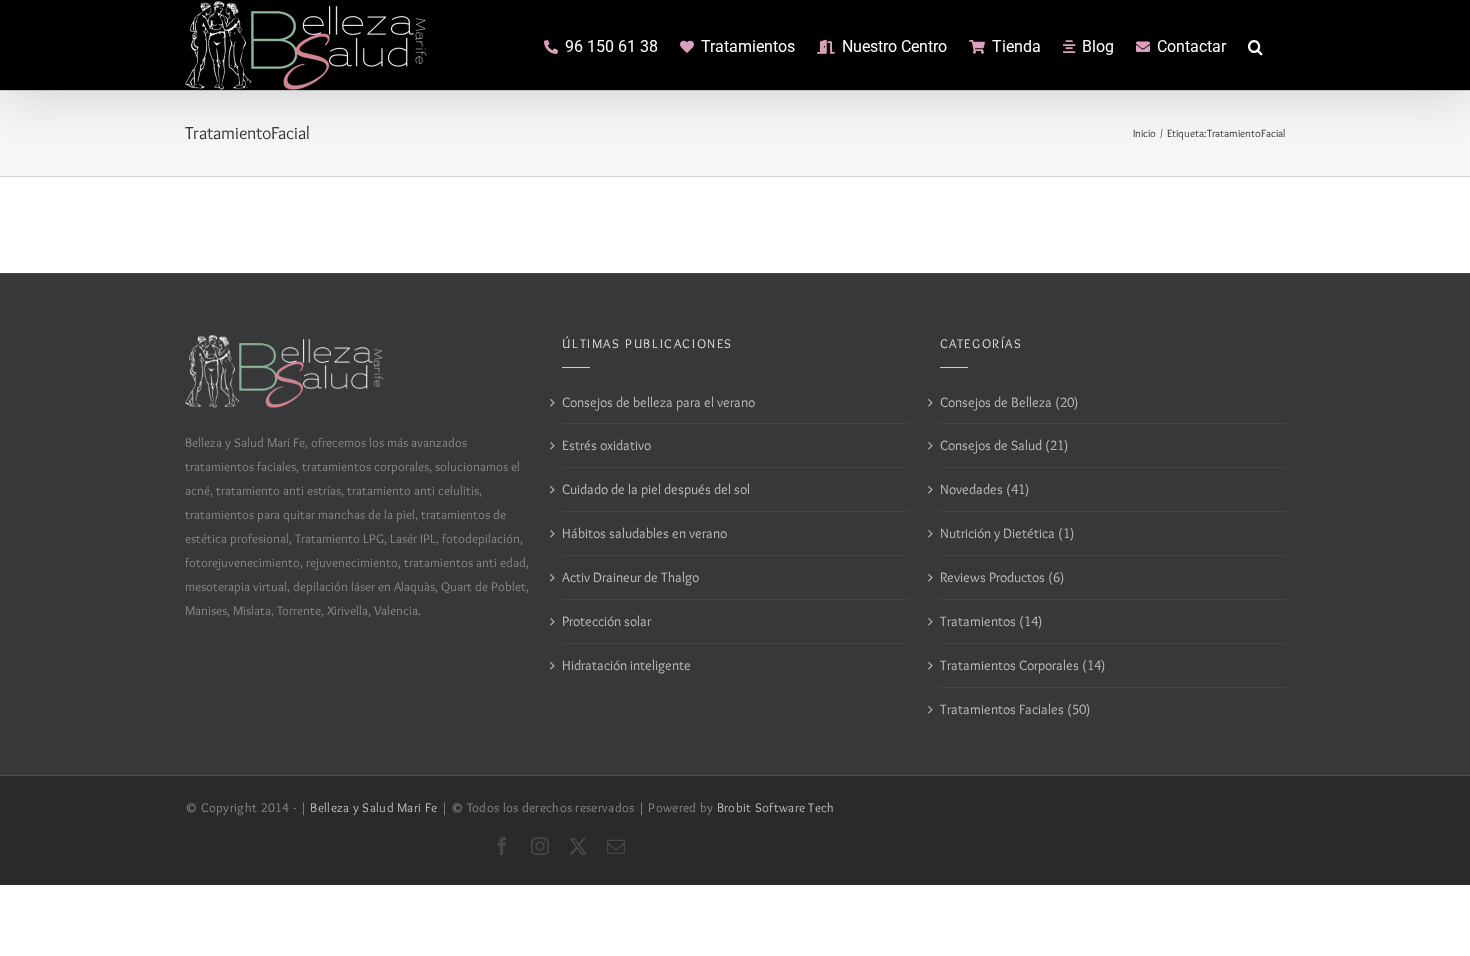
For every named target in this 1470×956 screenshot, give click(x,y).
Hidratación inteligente (626, 665)
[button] (1255, 45)
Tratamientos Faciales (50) (1015, 709)
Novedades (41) (984, 489)
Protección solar (606, 621)
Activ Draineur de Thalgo (630, 577)
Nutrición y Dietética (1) (1007, 533)
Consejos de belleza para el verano (658, 402)
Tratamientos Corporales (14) (1022, 665)
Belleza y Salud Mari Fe (373, 807)
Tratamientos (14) (991, 621)
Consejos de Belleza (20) (1009, 402)
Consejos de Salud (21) (1004, 445)
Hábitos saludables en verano (644, 533)
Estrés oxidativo (606, 445)
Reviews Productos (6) (1002, 577)
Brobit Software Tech (776, 807)
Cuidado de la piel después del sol (656, 489)
